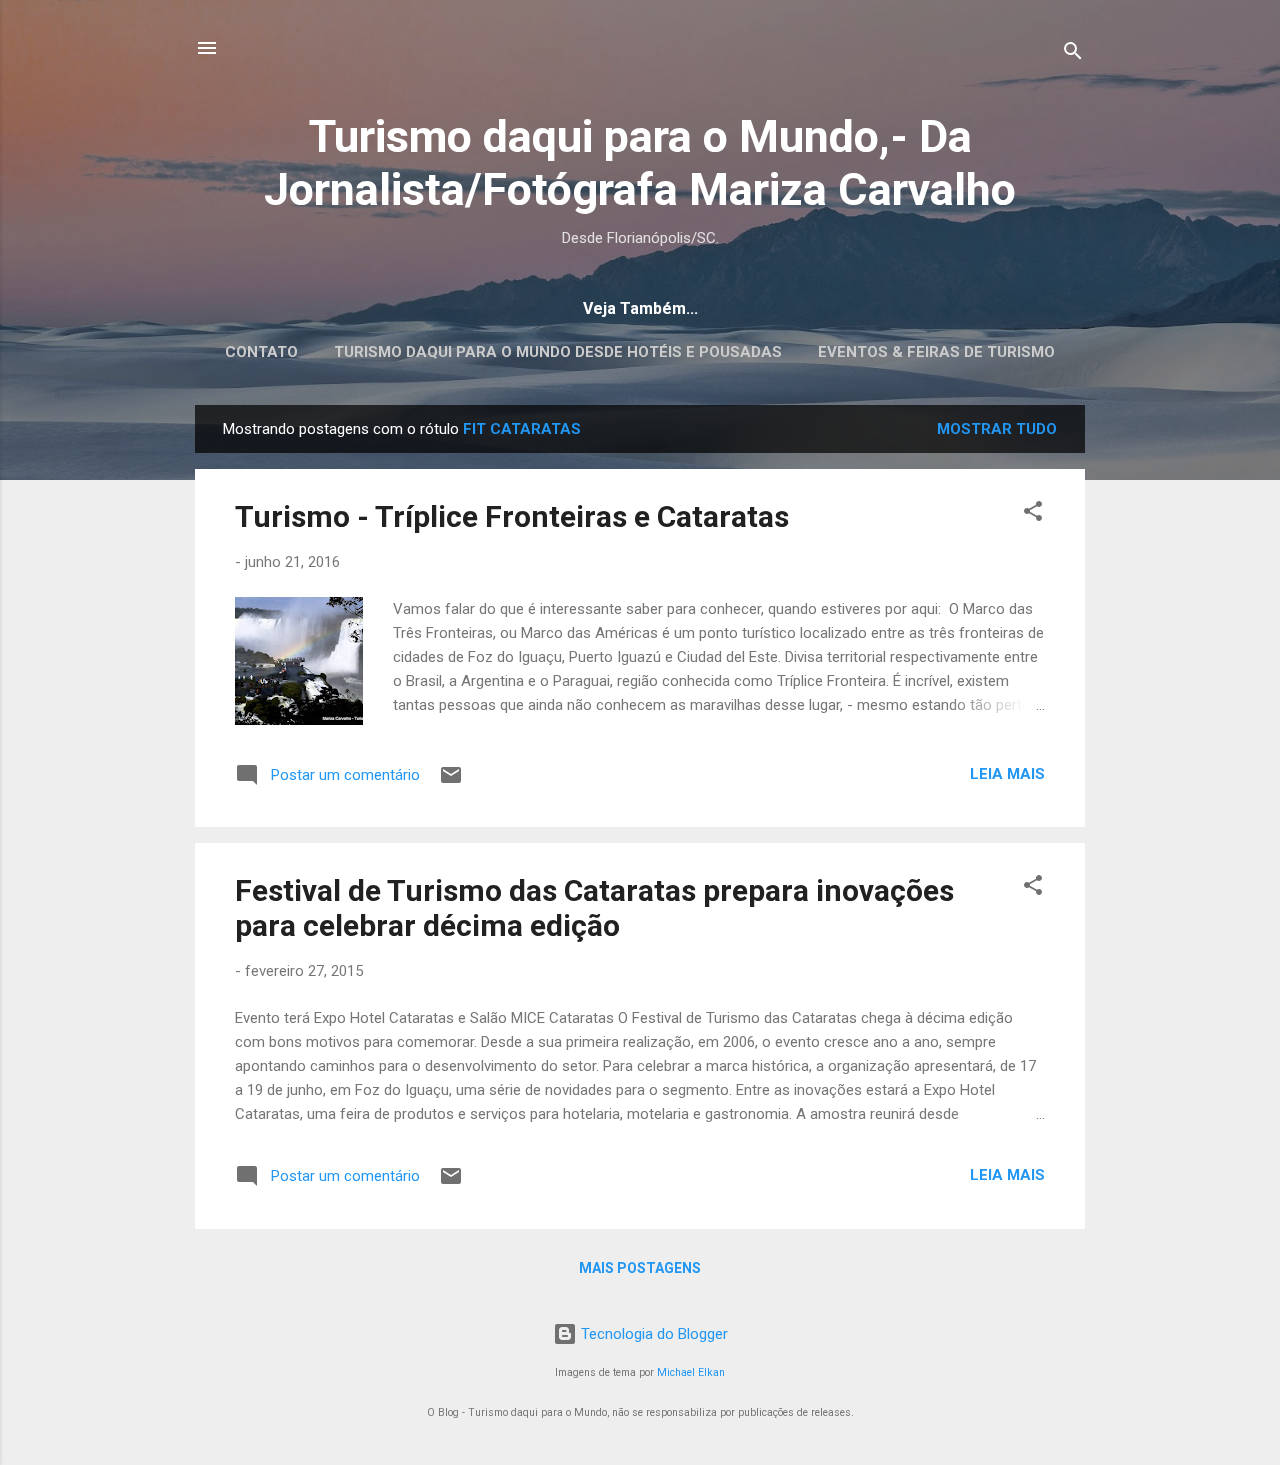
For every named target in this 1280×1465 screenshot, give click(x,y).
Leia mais (1007, 774)
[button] (1033, 514)
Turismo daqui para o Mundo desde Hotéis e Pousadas (558, 352)
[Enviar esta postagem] (451, 782)
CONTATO (261, 352)
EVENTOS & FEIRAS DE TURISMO (936, 352)
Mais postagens (640, 1268)
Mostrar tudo (997, 429)
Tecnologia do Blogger (652, 1334)
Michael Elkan (691, 1372)
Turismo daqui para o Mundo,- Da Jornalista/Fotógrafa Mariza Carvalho (640, 163)
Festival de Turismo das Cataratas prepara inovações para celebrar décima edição (594, 908)
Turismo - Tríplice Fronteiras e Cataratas (512, 516)
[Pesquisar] (1073, 54)
